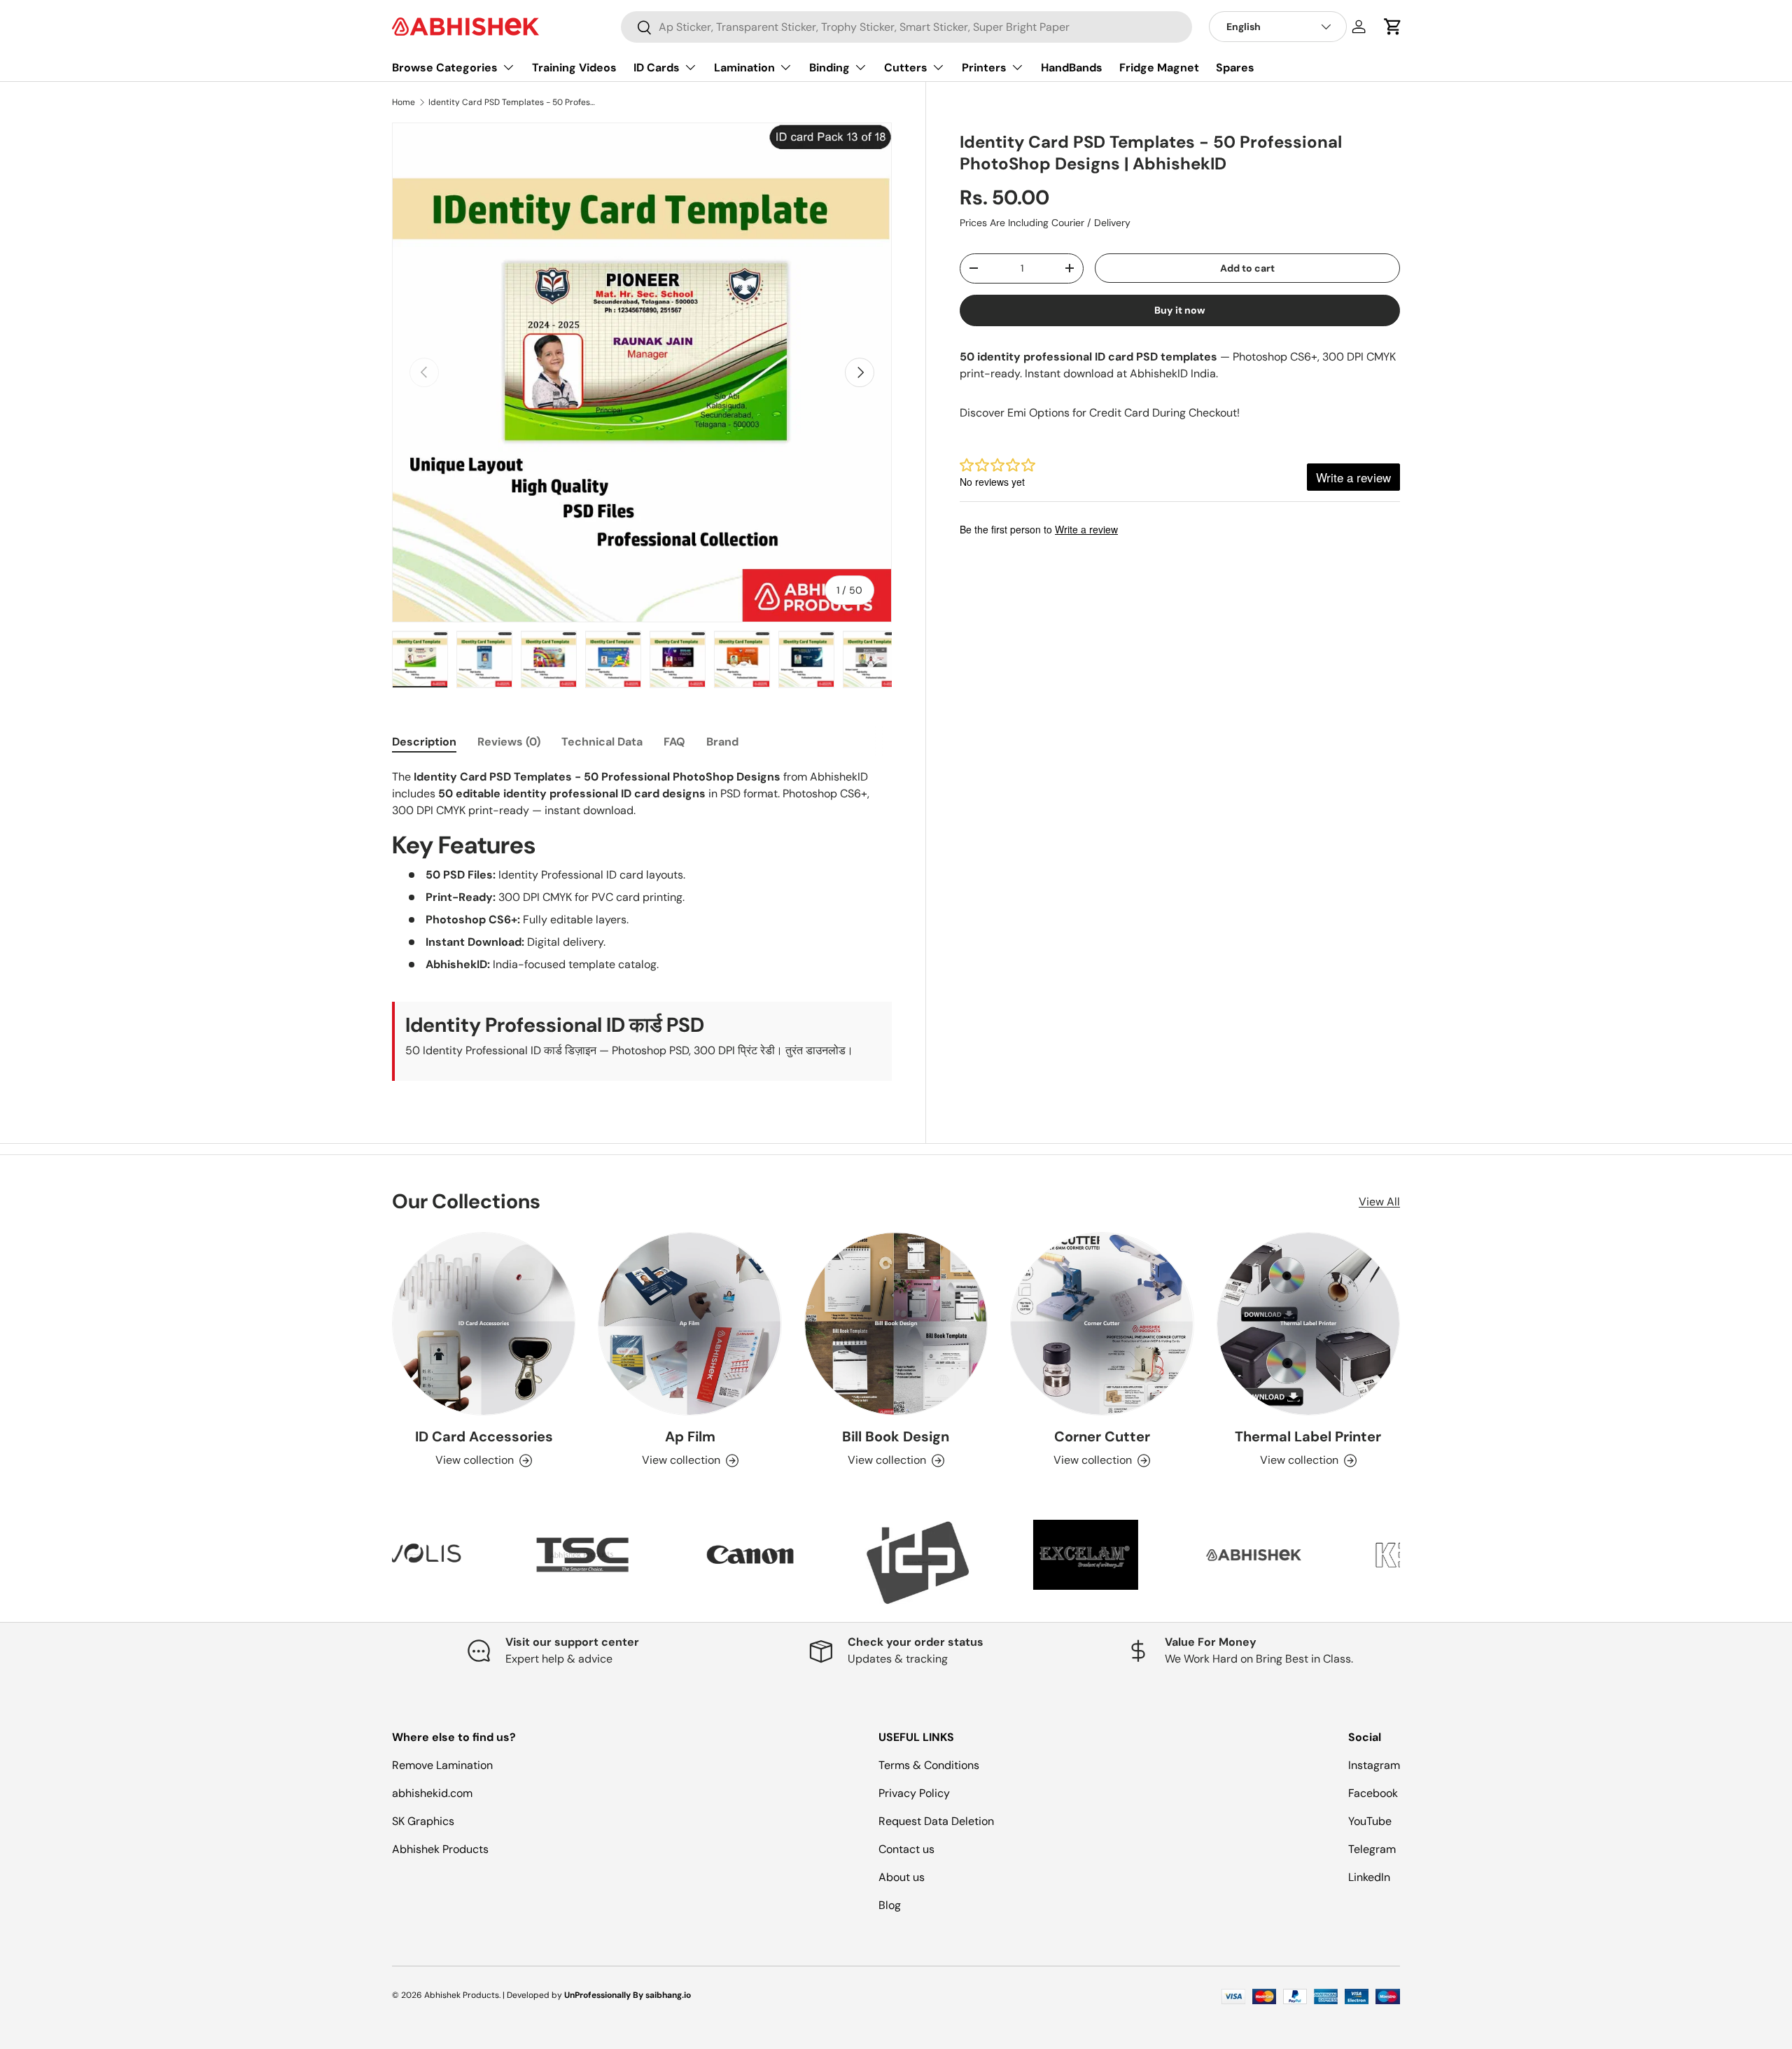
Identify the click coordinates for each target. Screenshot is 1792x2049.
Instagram (1374, 1765)
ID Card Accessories (484, 1436)
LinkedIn (1369, 1877)
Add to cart (1247, 268)
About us (902, 1877)
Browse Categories (445, 68)
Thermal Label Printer (1308, 1436)
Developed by (534, 1995)
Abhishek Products (440, 1849)
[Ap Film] (689, 1324)
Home (404, 102)
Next (1410, 1562)
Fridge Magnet (1159, 68)
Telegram (1372, 1849)
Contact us (906, 1849)
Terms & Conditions (929, 1765)
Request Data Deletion (936, 1821)
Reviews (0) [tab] (509, 742)
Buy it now (1180, 310)
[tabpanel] (642, 925)
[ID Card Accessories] (484, 1324)
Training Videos (574, 68)
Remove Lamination (442, 1765)
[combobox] (906, 27)
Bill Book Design (896, 1436)
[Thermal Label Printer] (1308, 1324)
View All (1379, 1202)
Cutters (906, 68)
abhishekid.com (432, 1793)
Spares (1235, 68)
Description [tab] (424, 742)
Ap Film (690, 1436)
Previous (381, 1562)
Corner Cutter (1102, 1436)
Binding (829, 68)
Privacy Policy (914, 1793)
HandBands (1072, 68)
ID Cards (657, 68)
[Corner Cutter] (1102, 1324)
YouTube (1370, 1821)
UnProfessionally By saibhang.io (628, 1995)
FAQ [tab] (674, 742)
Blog (890, 1905)
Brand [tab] (722, 742)
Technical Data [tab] (602, 742)
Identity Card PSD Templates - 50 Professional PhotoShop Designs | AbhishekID (512, 102)
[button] (1393, 27)
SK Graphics (423, 1821)
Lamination (744, 68)
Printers (984, 68)
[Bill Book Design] (896, 1324)
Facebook (1373, 1793)
